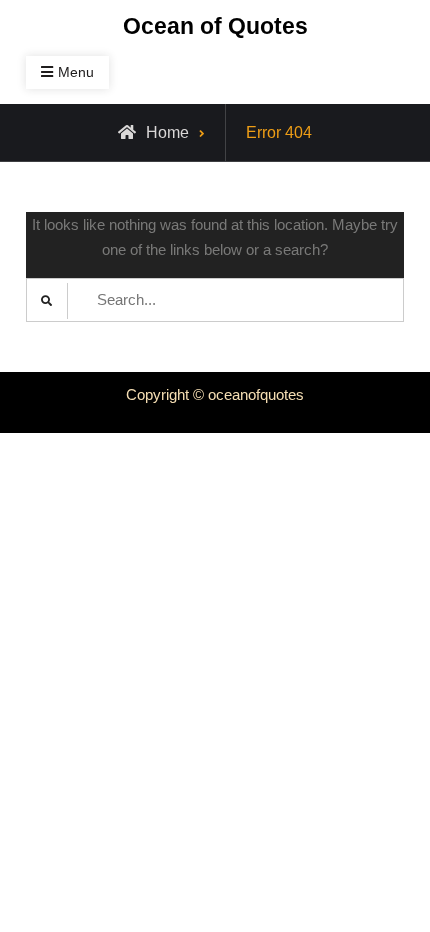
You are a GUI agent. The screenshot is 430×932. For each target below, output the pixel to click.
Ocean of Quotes (215, 26)
